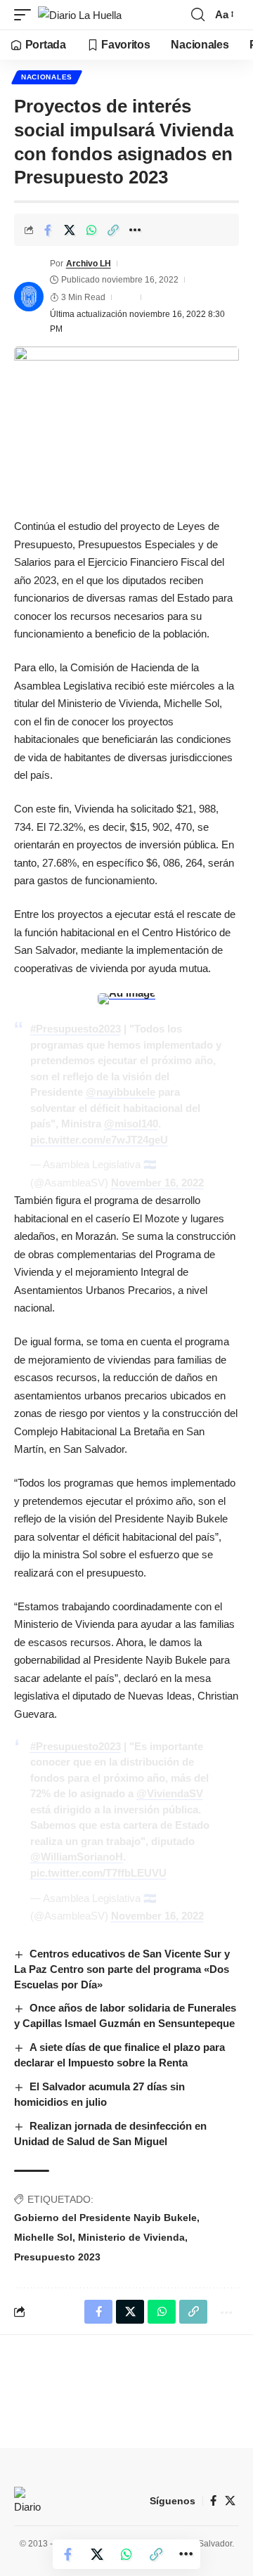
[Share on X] (70, 230)
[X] (230, 2501)
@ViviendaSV (170, 1793)
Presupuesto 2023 (57, 2257)
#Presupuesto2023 (76, 1029)
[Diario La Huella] (80, 15)
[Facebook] (213, 2501)
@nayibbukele (121, 1092)
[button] (26, 15)
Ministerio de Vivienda (131, 2237)
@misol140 (131, 1124)
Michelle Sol (43, 2237)
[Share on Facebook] (48, 230)
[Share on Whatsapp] (91, 230)
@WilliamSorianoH (77, 1857)
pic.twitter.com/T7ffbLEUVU (98, 1873)
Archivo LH (89, 264)
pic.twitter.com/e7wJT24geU (99, 1140)
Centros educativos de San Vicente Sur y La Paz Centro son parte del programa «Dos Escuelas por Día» (122, 1969)
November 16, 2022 (157, 1183)
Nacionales (47, 77)
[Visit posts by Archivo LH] (29, 297)
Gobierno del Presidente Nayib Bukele (105, 2218)
